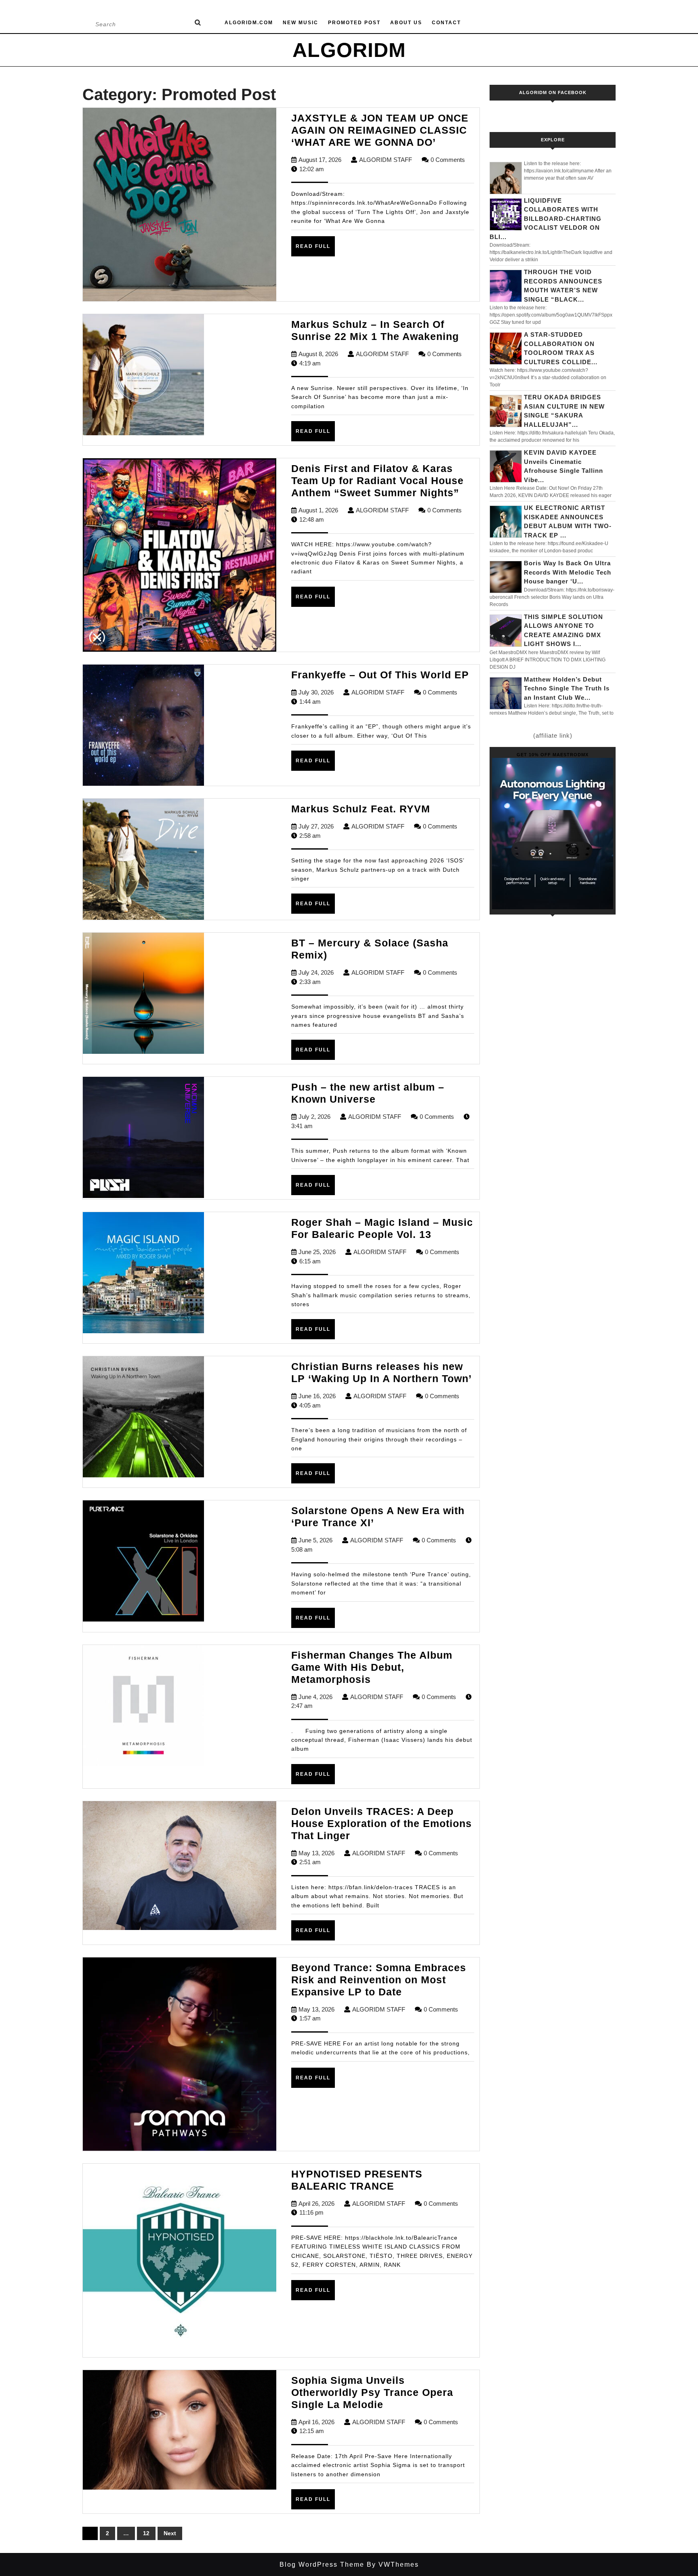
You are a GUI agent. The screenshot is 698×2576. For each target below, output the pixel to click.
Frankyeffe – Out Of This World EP (380, 675)
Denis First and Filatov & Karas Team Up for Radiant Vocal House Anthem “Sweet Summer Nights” (377, 480)
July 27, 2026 (316, 826)
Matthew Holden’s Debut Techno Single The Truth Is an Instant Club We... (567, 688)
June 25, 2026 (317, 1252)
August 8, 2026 (318, 354)
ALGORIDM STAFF (386, 160)
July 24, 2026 (316, 972)
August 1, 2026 (318, 510)
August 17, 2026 (320, 160)
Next (170, 2533)
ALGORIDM (349, 50)
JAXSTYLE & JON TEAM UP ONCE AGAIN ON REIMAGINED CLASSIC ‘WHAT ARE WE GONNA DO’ (380, 130)
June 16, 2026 (317, 1396)
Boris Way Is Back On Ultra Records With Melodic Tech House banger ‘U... (568, 572)
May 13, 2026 (316, 1853)
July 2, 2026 (314, 1117)
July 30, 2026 (316, 692)
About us (406, 23)
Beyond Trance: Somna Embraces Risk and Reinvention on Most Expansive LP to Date (379, 1980)
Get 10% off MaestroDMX (553, 755)
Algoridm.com (249, 23)
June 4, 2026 (315, 1697)
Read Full (315, 250)
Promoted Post (354, 23)
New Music (301, 23)
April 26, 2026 (316, 2204)
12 (146, 2533)
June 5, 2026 (315, 1540)
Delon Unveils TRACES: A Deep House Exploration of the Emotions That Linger (382, 1823)
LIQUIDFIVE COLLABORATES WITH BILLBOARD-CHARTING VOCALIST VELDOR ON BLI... (546, 219)
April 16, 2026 (316, 2422)
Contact (446, 23)
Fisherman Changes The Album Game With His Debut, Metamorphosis (372, 1667)
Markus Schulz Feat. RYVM (361, 809)
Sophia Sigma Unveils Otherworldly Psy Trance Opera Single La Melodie (372, 2392)
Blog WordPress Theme (322, 2564)
